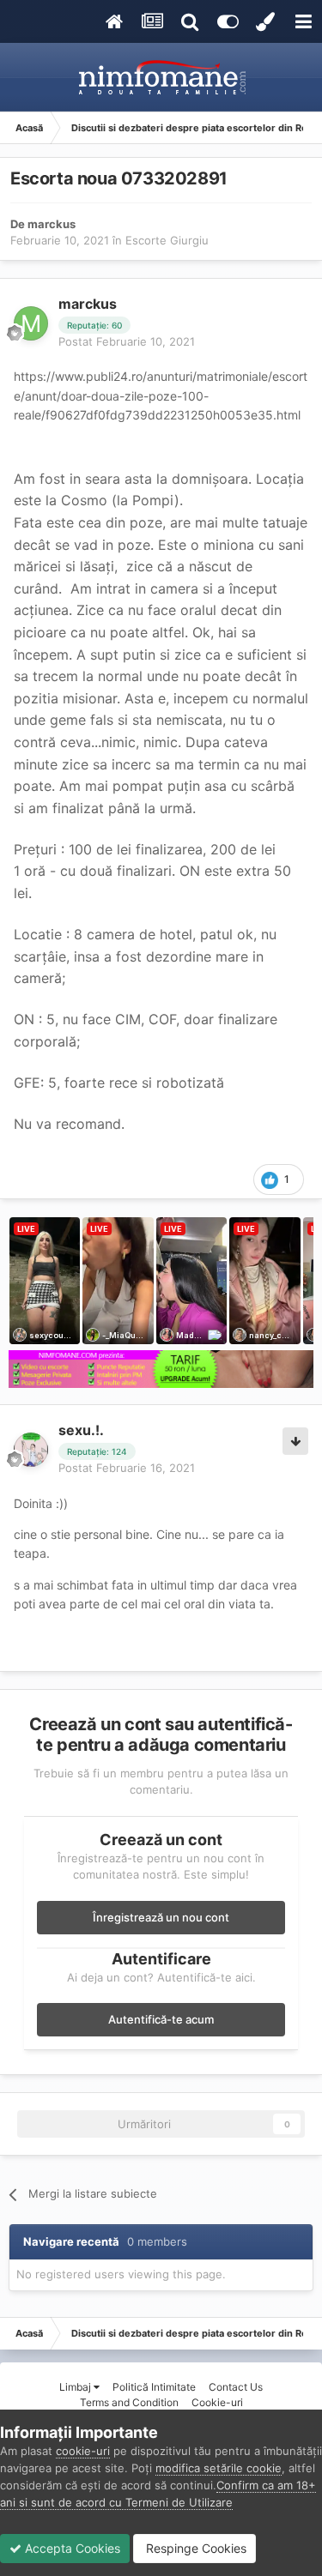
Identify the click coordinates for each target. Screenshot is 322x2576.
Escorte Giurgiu (167, 240)
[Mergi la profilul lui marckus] (31, 323)
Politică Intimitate (154, 2387)
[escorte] (161, 1369)
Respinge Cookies (194, 2548)
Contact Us (236, 2387)
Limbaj (76, 2387)
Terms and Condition (129, 2402)
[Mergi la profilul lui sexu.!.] (31, 1450)
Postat (127, 341)
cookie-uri (83, 2451)
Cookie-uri (217, 2402)
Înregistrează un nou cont (161, 1917)
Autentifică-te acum (161, 2019)
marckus (52, 224)
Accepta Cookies (71, 2548)
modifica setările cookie (219, 2468)
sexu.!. (81, 1430)
